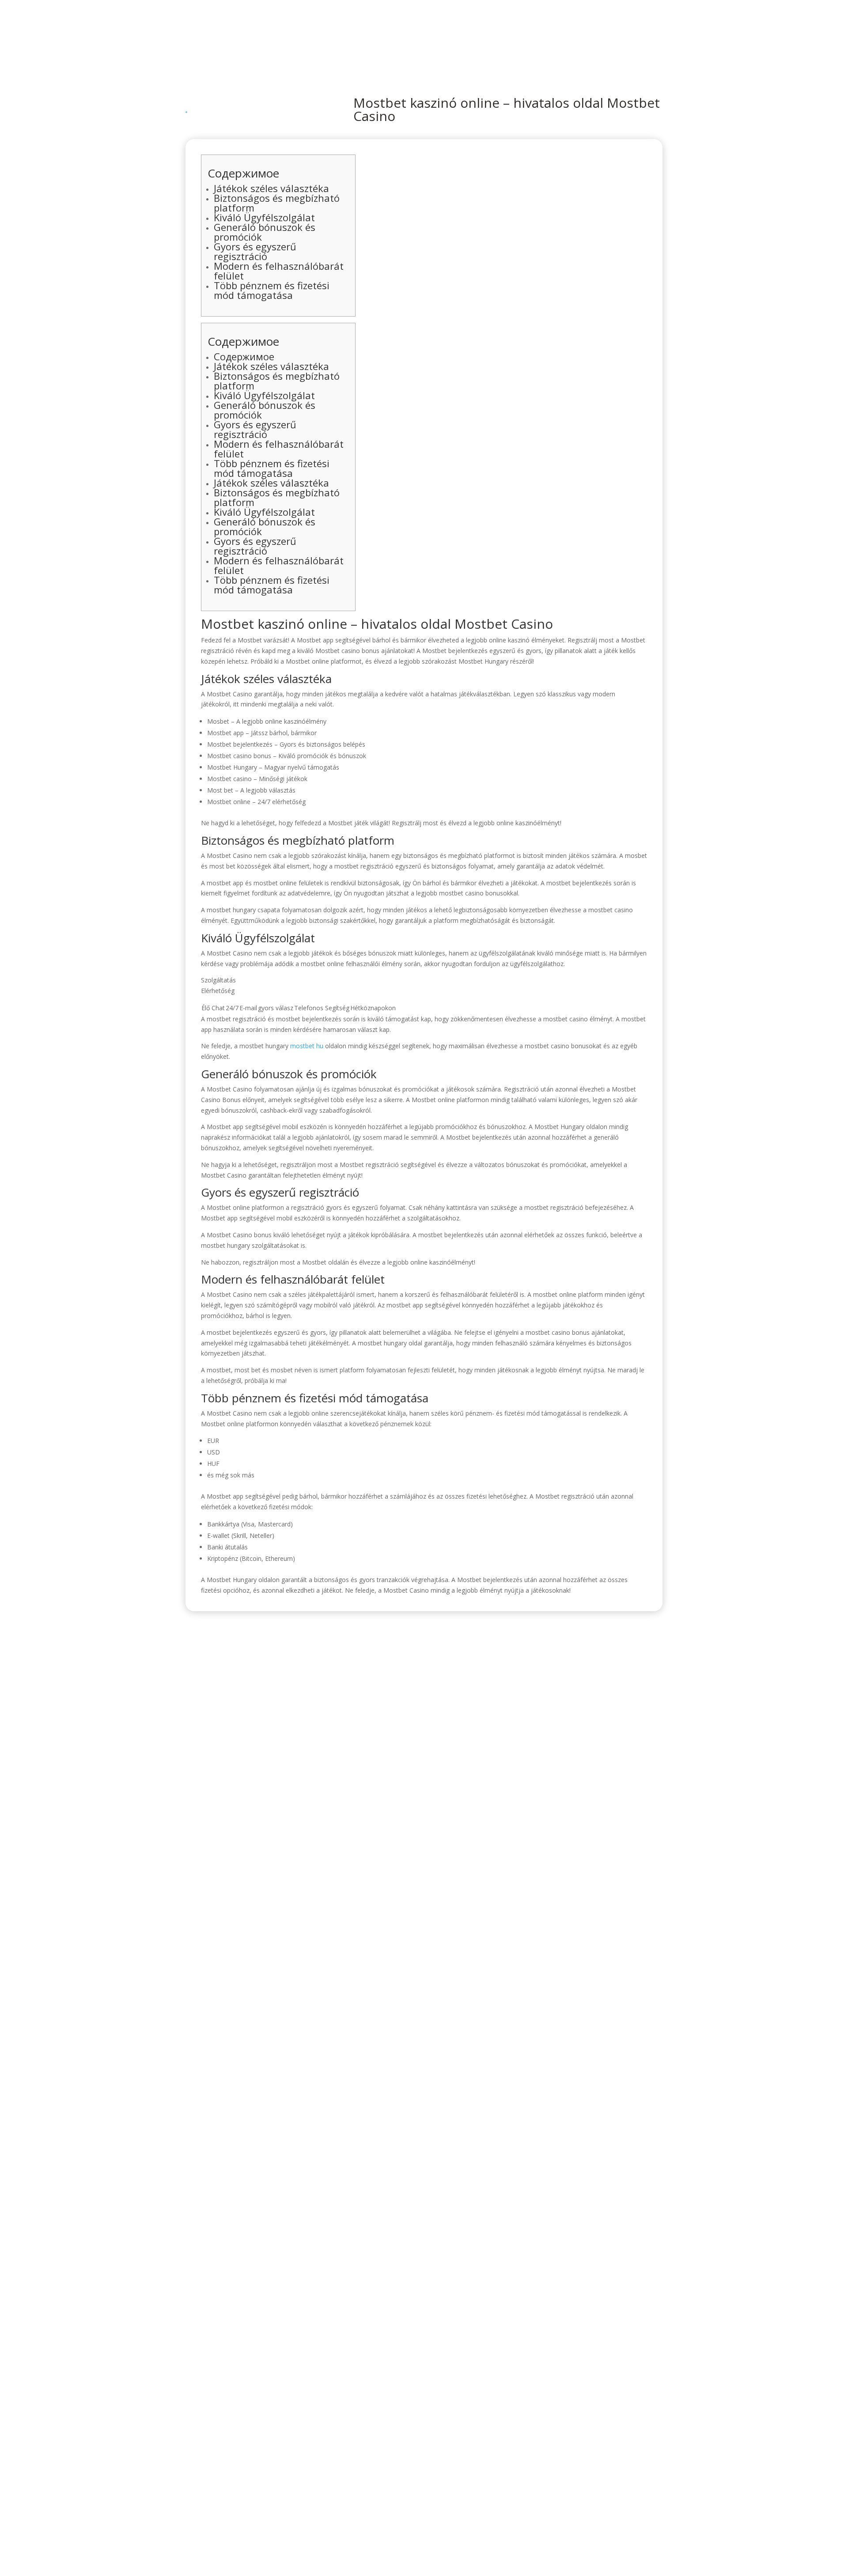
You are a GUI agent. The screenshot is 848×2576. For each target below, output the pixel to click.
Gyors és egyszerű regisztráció (255, 251)
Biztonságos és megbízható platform (277, 203)
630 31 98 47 (474, 1686)
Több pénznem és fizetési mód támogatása (272, 290)
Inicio (449, 32)
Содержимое (244, 356)
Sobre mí (508, 32)
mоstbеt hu (307, 1046)
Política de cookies (400, 1765)
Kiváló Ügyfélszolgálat (264, 217)
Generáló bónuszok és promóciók (265, 232)
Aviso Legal (528, 1765)
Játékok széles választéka (271, 188)
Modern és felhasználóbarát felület (279, 271)
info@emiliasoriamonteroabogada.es (519, 1706)
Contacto (648, 32)
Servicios (573, 32)
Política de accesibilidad (469, 1765)
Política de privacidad (334, 1765)
